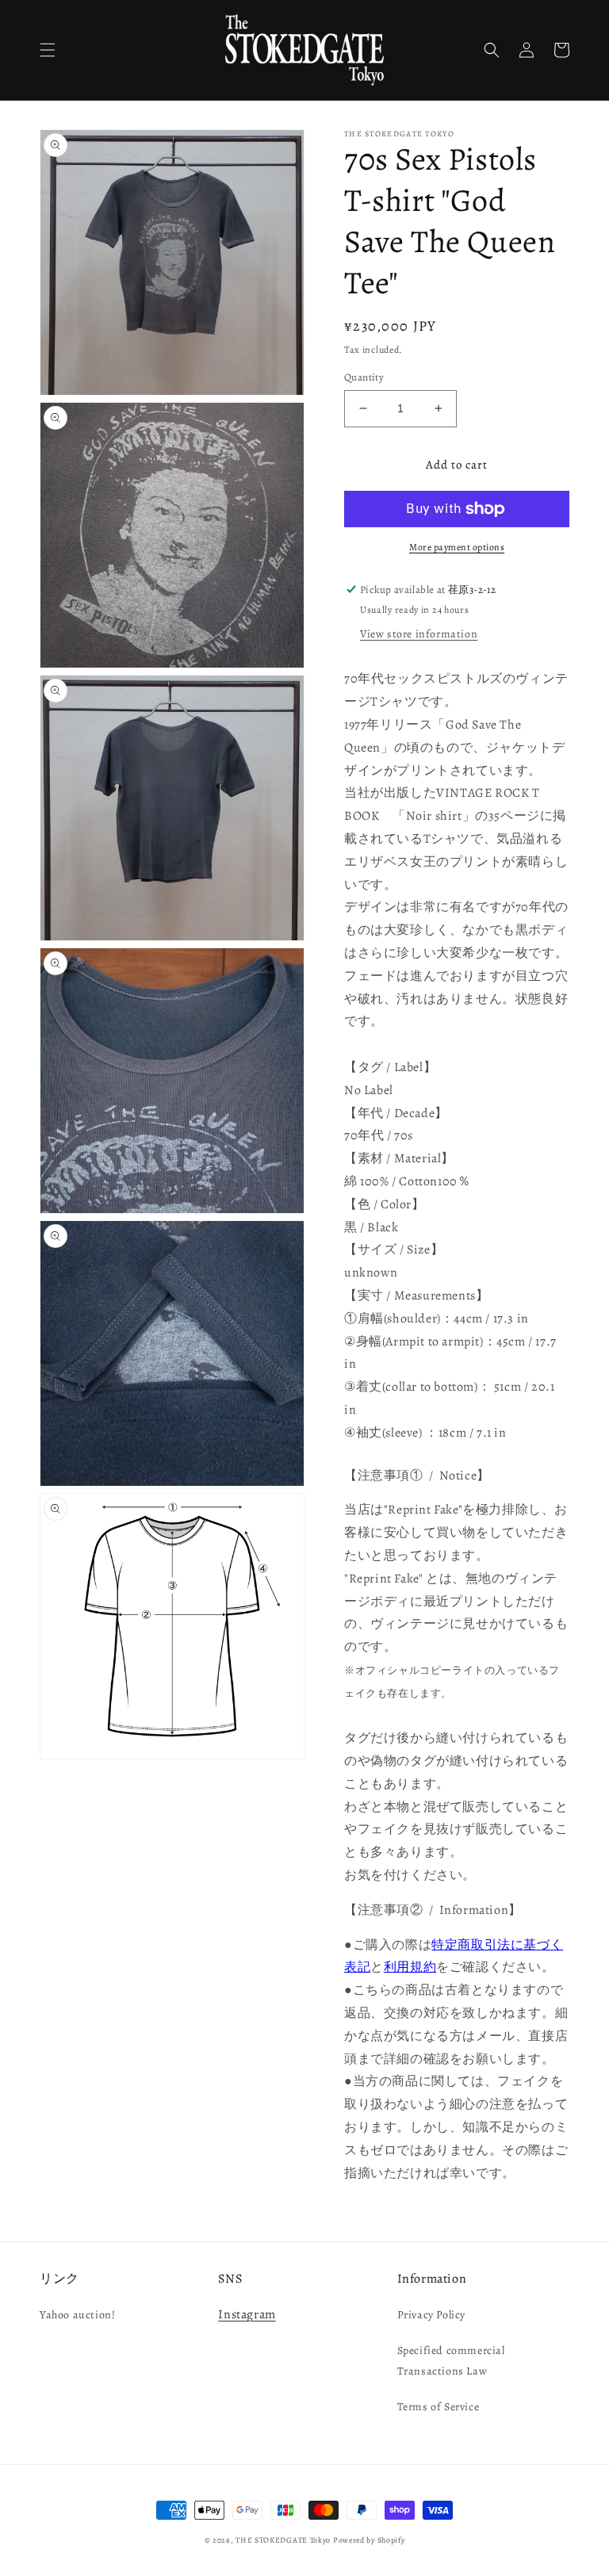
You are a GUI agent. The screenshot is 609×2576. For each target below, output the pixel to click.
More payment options (457, 547)
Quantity (364, 377)
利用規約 (410, 1967)
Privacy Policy (431, 2315)
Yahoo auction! (77, 2315)
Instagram (247, 2314)
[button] (48, 50)
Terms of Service (439, 2407)
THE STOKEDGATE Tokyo (283, 2540)
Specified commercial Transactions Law (451, 2360)
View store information (419, 634)
